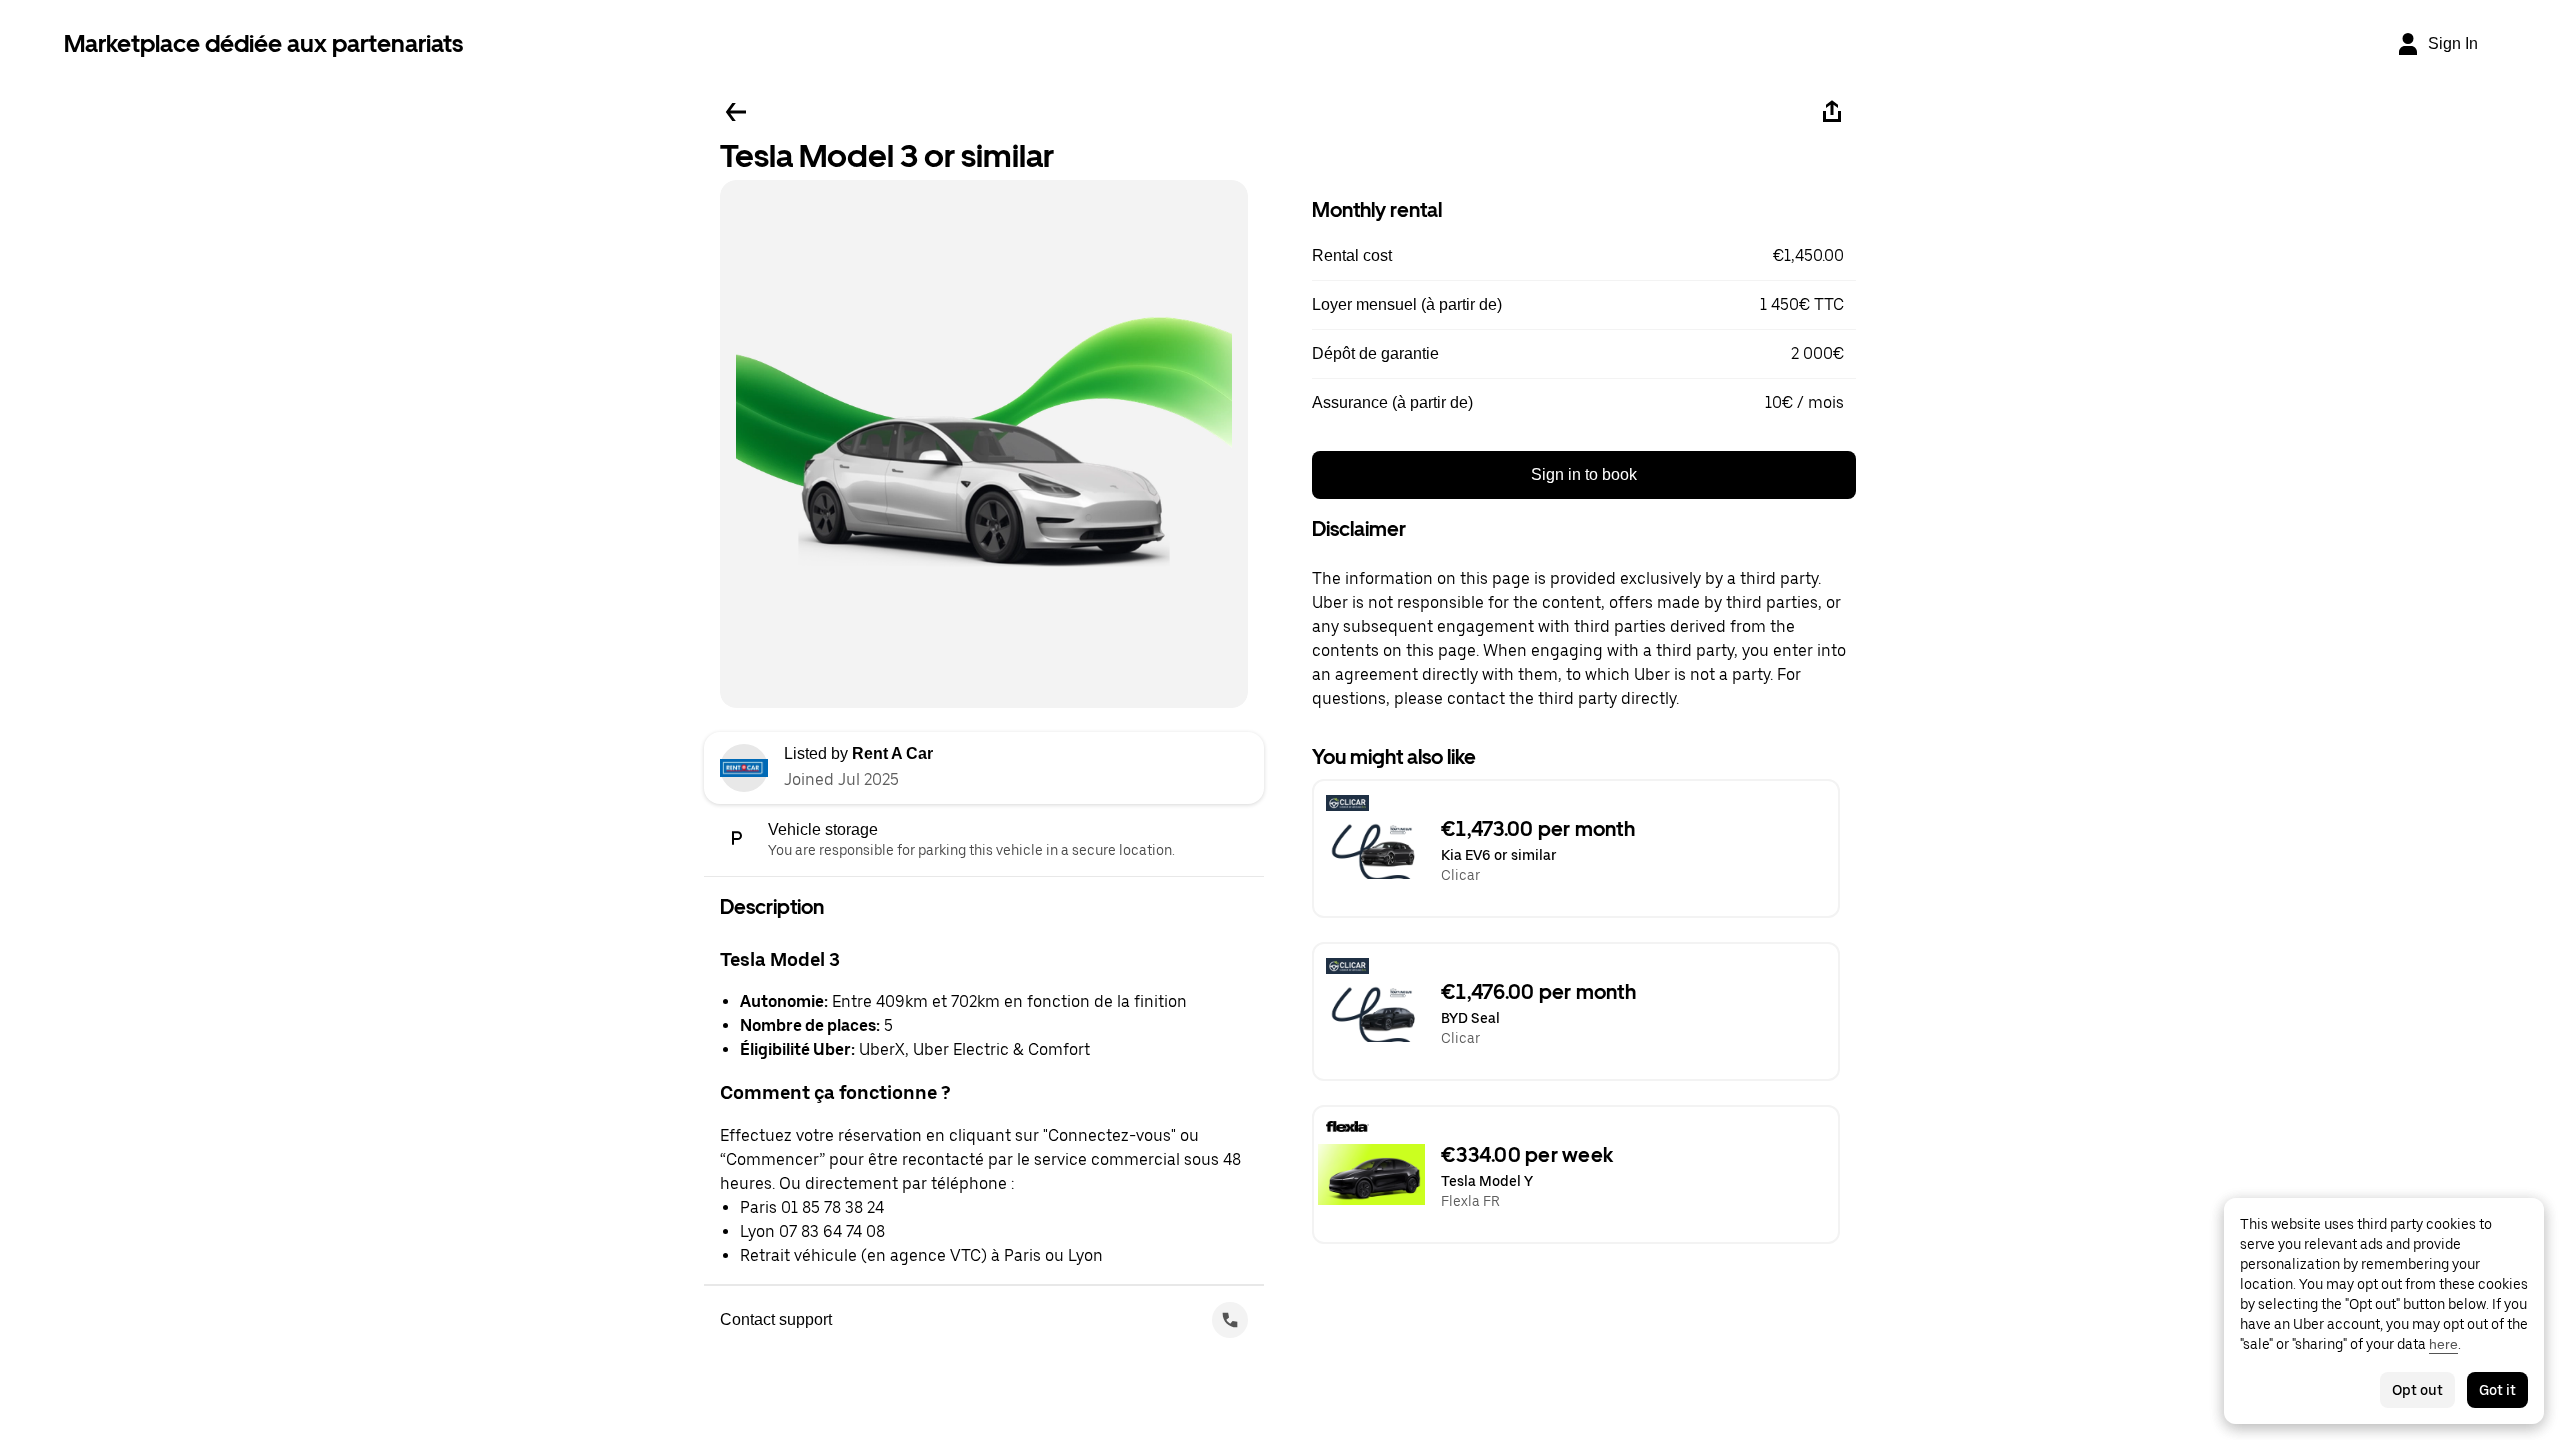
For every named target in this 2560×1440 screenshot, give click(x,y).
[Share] (1832, 112)
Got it (2497, 1390)
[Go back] (736, 112)
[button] (1584, 256)
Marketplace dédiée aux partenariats (263, 43)
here (2443, 1344)
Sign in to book (1584, 474)
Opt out (2417, 1390)
